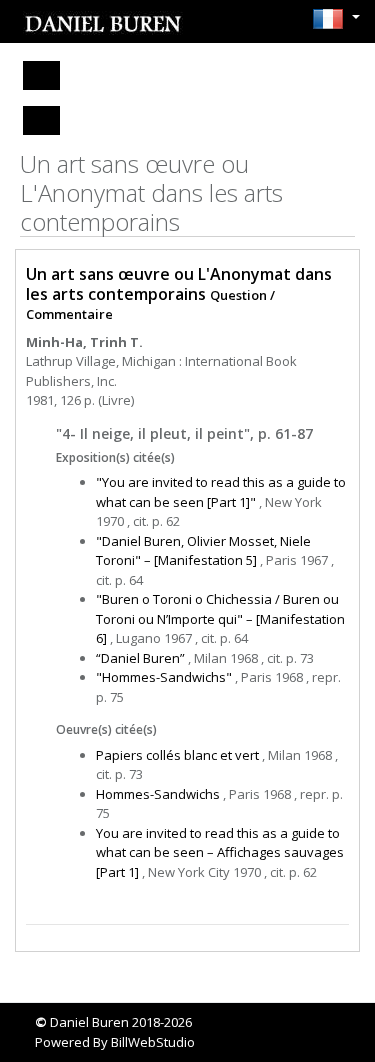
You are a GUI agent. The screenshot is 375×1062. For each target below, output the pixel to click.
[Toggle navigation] (41, 75)
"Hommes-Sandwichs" (164, 677)
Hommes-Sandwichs (158, 794)
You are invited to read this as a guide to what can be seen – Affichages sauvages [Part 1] (220, 852)
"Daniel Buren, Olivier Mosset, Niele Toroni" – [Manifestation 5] (203, 551)
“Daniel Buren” (140, 658)
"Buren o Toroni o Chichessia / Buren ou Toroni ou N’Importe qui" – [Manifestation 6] (220, 618)
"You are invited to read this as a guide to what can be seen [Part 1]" (221, 492)
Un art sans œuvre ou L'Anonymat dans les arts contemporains (179, 283)
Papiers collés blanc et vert (177, 755)
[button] (331, 19)
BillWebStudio (153, 1042)
